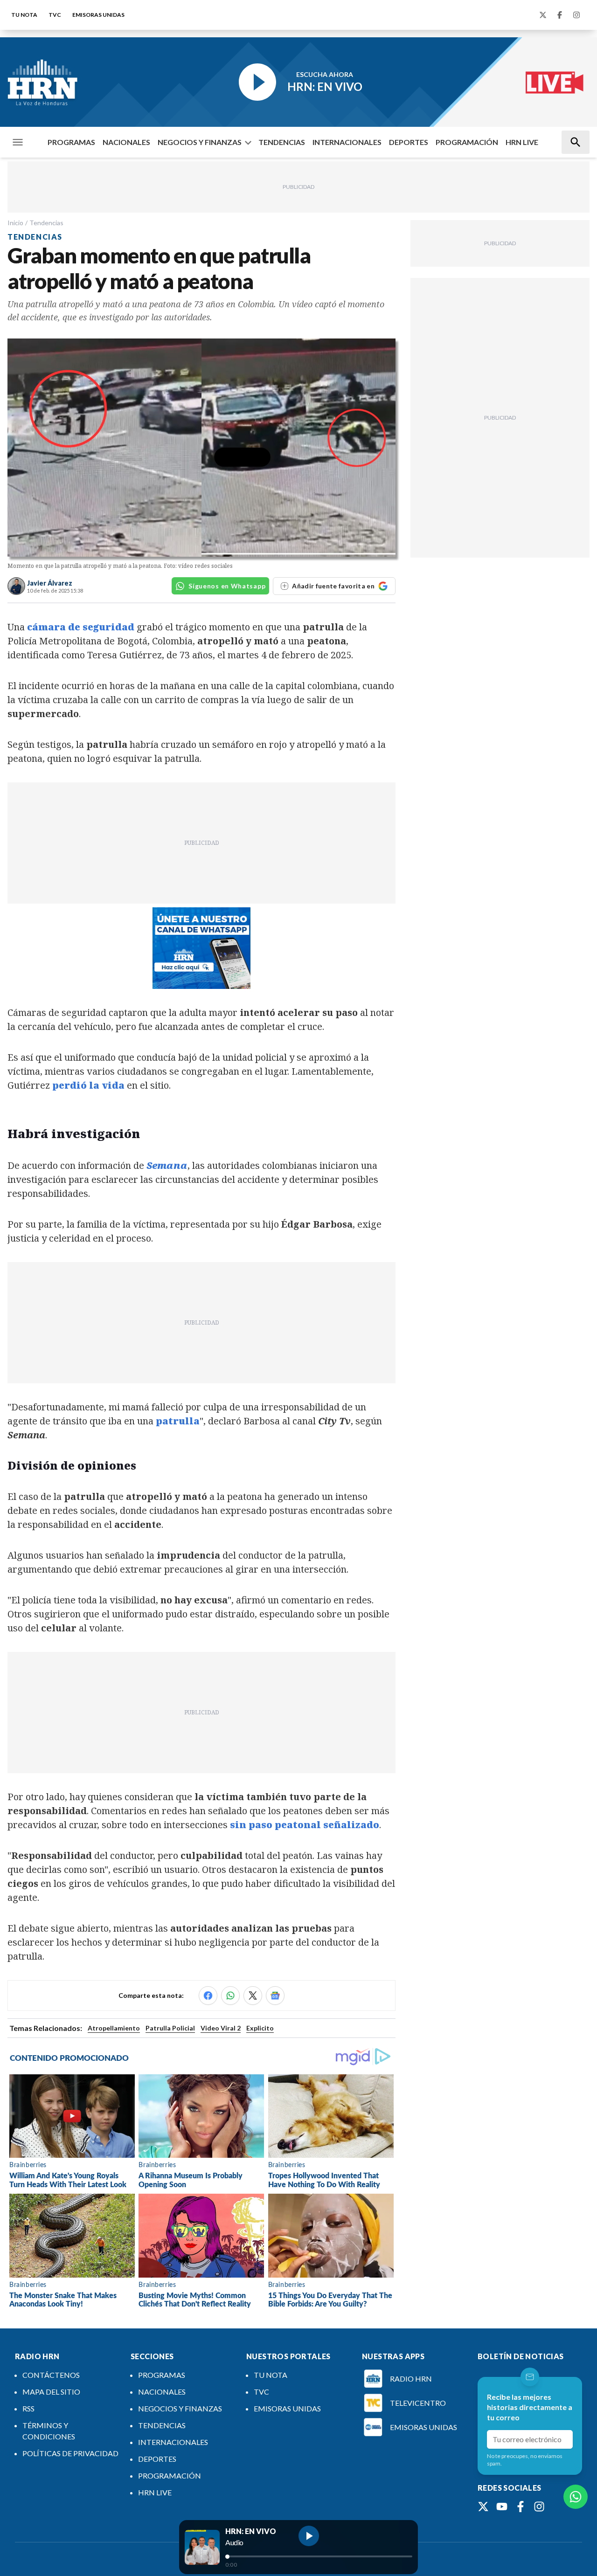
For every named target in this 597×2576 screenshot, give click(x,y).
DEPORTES (409, 142)
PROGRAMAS (71, 142)
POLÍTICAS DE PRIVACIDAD (70, 2453)
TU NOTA (24, 15)
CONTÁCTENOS (51, 2375)
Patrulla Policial (170, 2028)
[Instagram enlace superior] (576, 15)
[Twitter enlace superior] (543, 15)
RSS (28, 2408)
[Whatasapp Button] (576, 2497)
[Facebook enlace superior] (560, 15)
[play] (309, 2536)
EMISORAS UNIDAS (98, 15)
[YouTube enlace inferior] (502, 2507)
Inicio (15, 223)
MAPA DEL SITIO (51, 2392)
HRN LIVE (522, 142)
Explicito (260, 2028)
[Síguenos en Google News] (275, 1996)
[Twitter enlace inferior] (483, 2507)
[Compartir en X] (253, 1996)
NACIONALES (126, 142)
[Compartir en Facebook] (208, 1996)
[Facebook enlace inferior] (521, 2507)
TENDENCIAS (282, 142)
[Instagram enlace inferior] (539, 2507)
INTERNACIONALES (347, 142)
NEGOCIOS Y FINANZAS (200, 142)
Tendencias (46, 223)
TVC (55, 15)
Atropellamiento (114, 2028)
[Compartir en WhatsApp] (230, 1996)
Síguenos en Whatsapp (227, 586)
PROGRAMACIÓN (467, 142)
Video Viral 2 (221, 2028)
